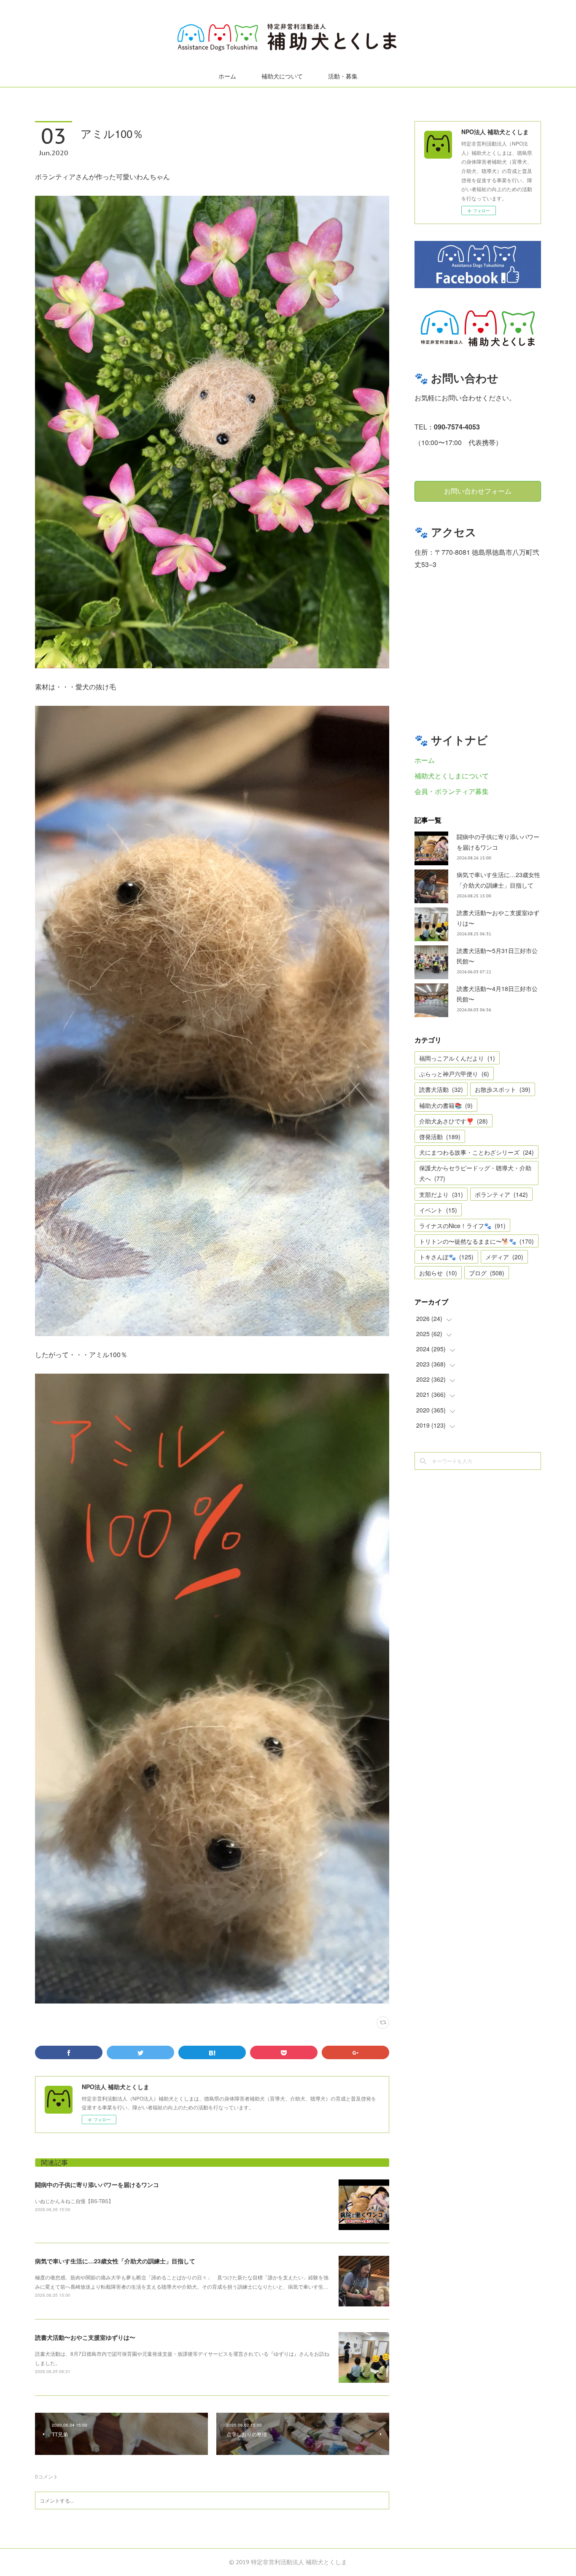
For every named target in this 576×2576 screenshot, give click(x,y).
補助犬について (282, 76)
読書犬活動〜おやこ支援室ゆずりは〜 (85, 2337)
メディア (504, 1257)
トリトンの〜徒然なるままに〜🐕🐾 (476, 1241)
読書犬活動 (441, 1089)
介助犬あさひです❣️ (454, 1121)
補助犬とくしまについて (452, 776)
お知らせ (438, 1273)
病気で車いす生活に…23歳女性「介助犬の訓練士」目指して (115, 2261)
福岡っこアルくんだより (457, 1058)
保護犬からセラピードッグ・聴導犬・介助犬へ (475, 1173)
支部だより (441, 1194)
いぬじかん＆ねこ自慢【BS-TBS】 (74, 2201)
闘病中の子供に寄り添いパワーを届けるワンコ (97, 2184)
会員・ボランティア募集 (452, 791)
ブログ (487, 1273)
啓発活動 (440, 1137)
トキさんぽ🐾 (446, 1257)
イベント (438, 1210)
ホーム (227, 76)
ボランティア (501, 1194)
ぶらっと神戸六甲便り (454, 1074)
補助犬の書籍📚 (446, 1105)
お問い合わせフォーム (478, 491)
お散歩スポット (503, 1089)
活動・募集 (343, 76)
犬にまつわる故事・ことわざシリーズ (476, 1152)
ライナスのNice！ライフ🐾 (462, 1226)
